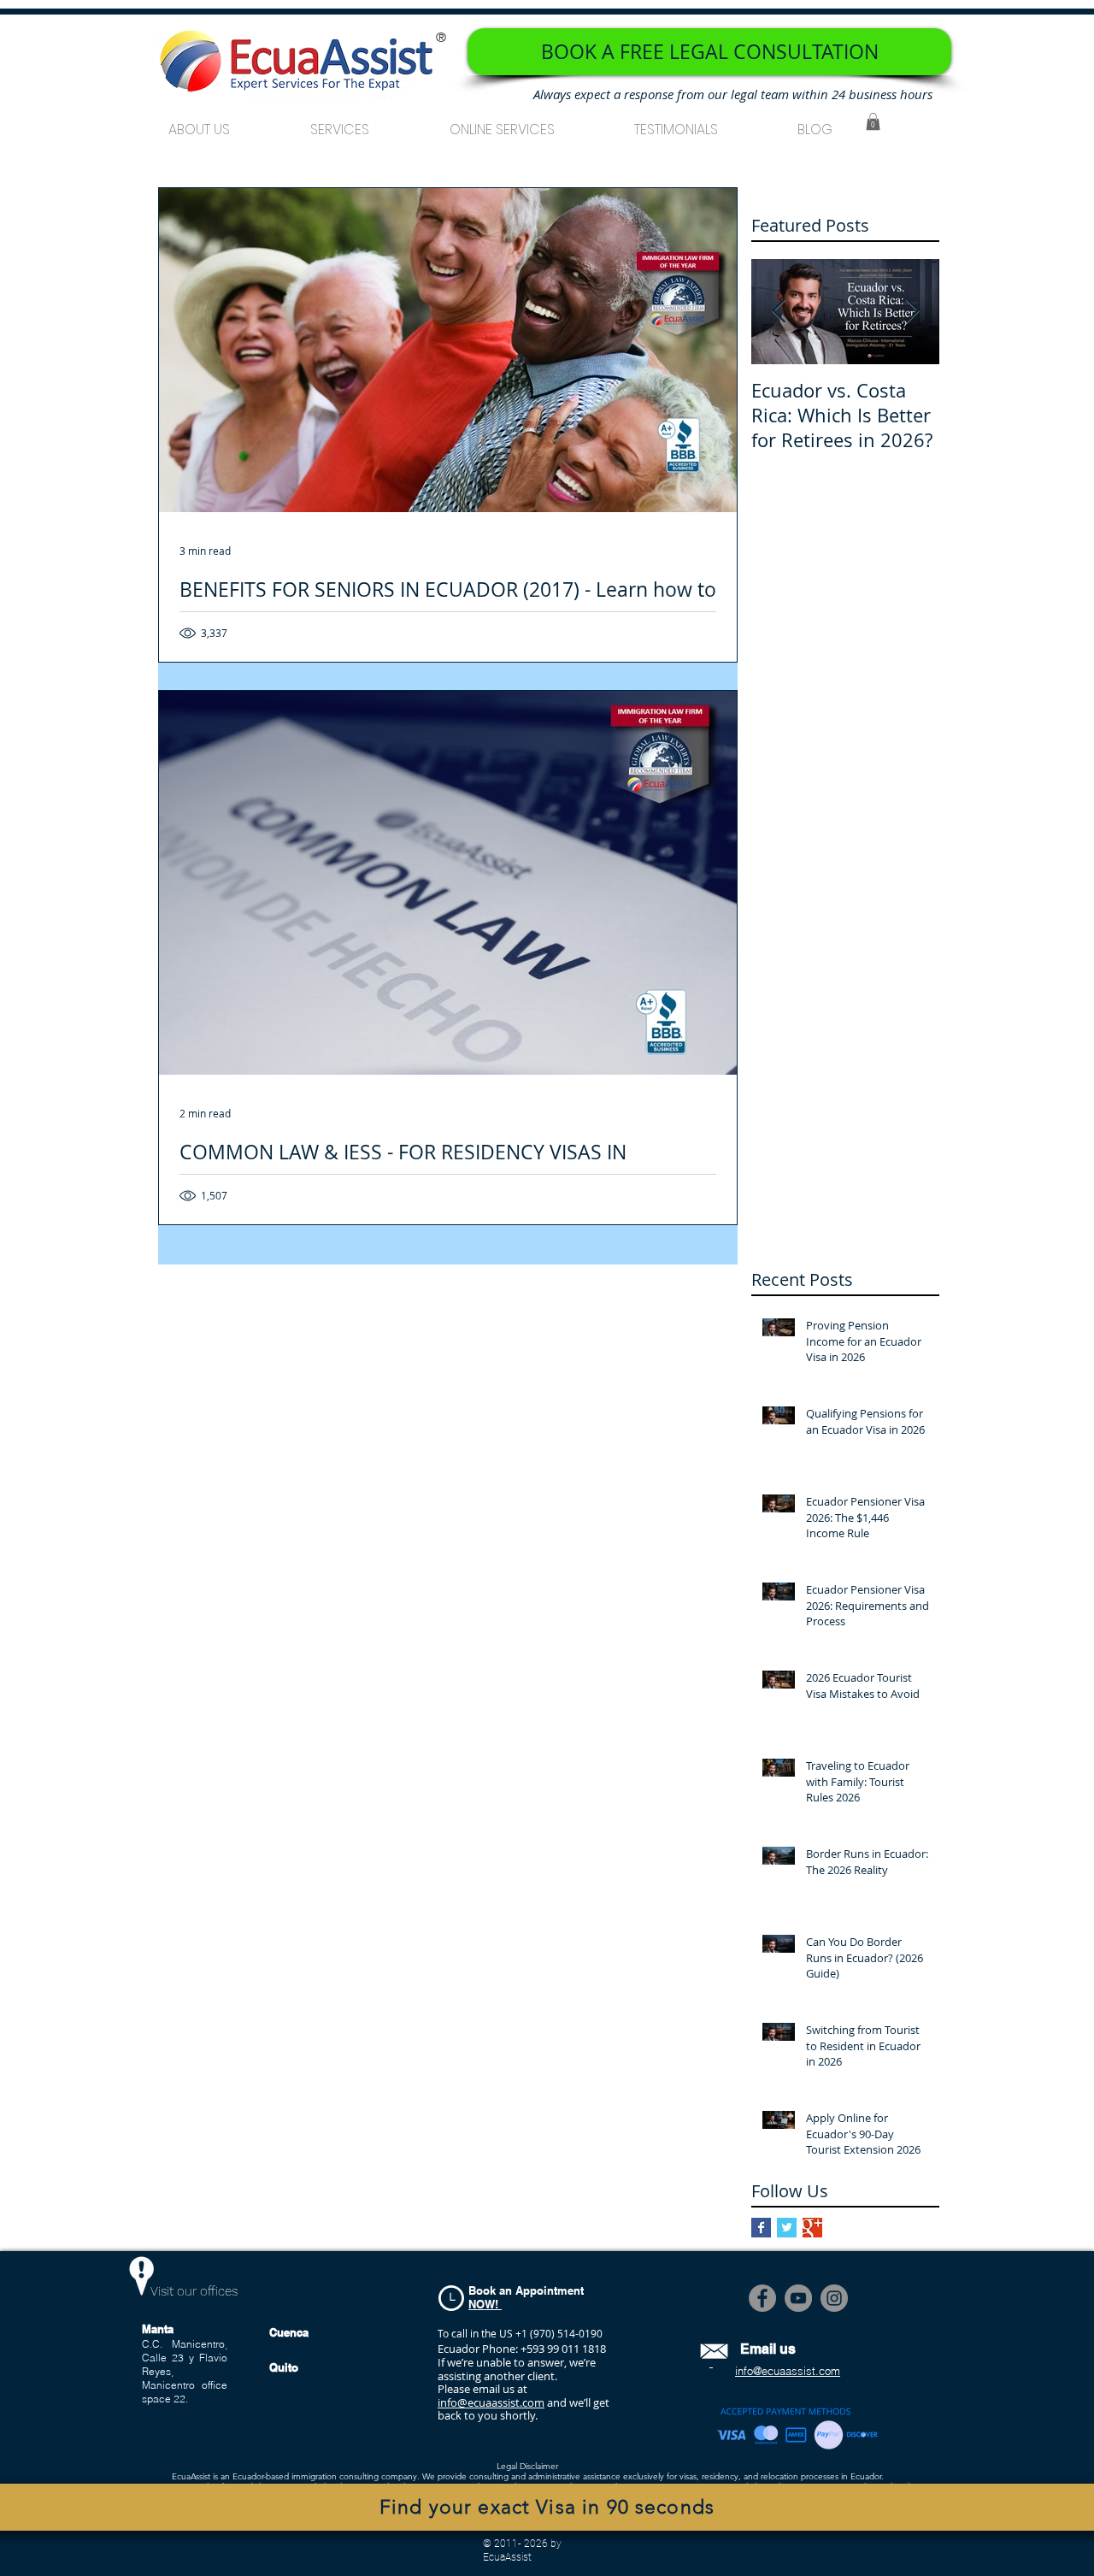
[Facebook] (762, 2298)
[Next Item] (912, 312)
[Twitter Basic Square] (787, 2228)
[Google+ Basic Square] (812, 2228)
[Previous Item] (779, 312)
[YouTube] (798, 2298)
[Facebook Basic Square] (761, 2228)
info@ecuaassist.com (491, 2402)
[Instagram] (834, 2298)
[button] (340, 122)
